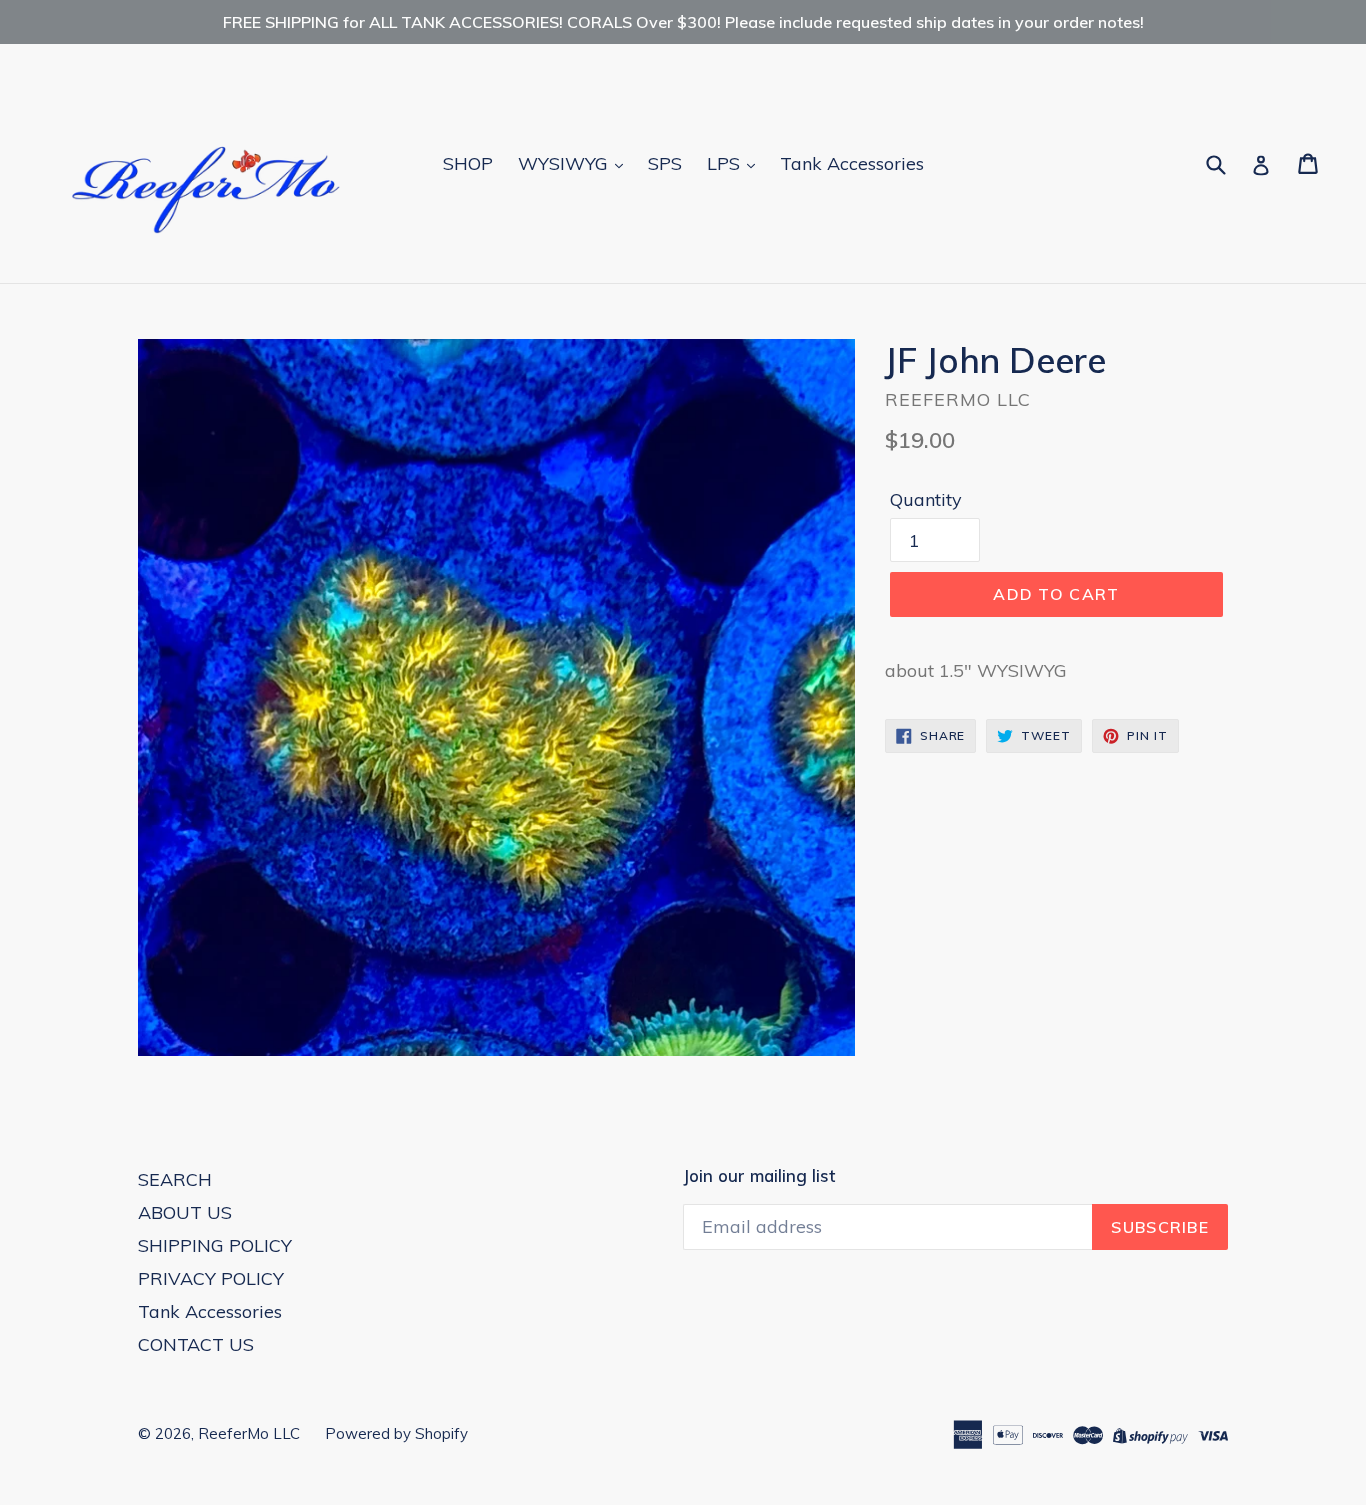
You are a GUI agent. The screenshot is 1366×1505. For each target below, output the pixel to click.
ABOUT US (185, 1212)
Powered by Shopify (396, 1433)
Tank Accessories (852, 163)
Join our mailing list (759, 1176)
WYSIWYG (565, 163)
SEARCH (175, 1179)
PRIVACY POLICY (211, 1278)
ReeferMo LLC (249, 1433)
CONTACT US (196, 1344)
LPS (726, 163)
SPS (665, 163)
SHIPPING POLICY (215, 1245)
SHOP (468, 163)
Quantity (926, 499)
